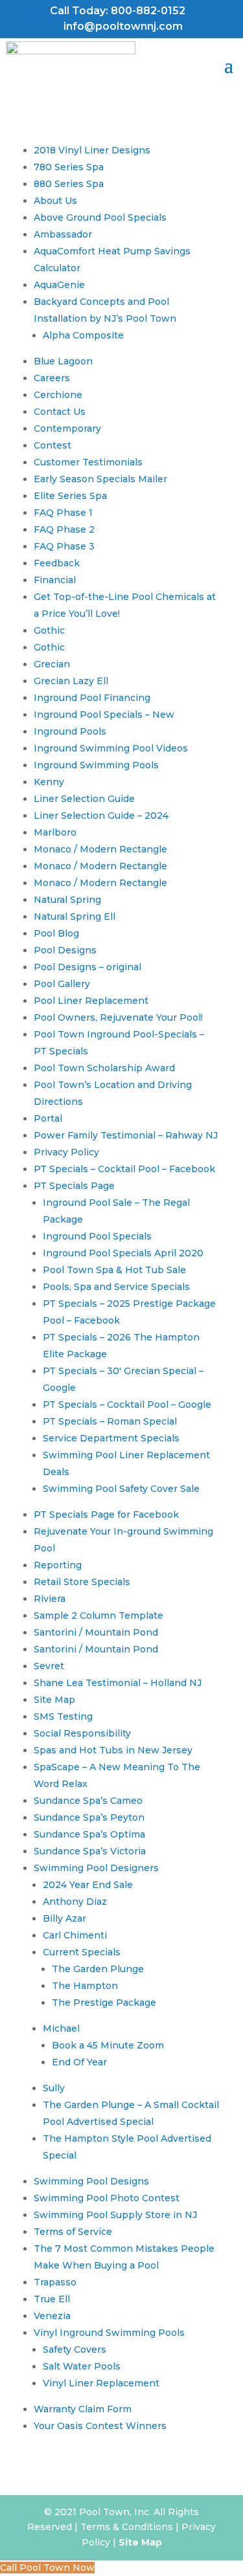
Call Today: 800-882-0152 (118, 11)
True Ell (52, 2299)
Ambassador (63, 234)
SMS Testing (63, 1716)
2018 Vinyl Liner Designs (92, 150)
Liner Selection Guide (84, 799)
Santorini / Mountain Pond (96, 1632)
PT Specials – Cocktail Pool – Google (127, 1405)
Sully (54, 2088)
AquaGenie (59, 285)
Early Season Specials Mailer (100, 479)
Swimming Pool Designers (96, 1868)
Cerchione (58, 395)
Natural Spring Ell (75, 916)
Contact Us (60, 412)
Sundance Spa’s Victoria (90, 1851)
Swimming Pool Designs (91, 2181)
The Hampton (85, 1986)
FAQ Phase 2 (64, 529)
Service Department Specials (111, 1438)
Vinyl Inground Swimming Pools (109, 2333)
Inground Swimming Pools (96, 765)
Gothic (49, 630)
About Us (55, 201)
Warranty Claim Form (83, 2409)
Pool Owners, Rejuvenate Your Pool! (118, 1017)
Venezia (52, 2316)
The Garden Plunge (98, 1969)
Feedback (57, 563)
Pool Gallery (62, 984)
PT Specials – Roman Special (110, 1421)
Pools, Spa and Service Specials (116, 1287)
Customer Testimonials (88, 462)
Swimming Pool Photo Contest (107, 2198)
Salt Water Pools (82, 2366)
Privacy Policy (66, 1152)
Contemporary (67, 428)
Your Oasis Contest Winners (100, 2426)
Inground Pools (70, 731)
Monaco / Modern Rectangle (100, 849)
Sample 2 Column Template (98, 1616)
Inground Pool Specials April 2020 (123, 1253)
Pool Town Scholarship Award (104, 1068)
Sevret (49, 1666)
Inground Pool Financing (92, 698)
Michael (61, 2028)
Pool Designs (65, 950)
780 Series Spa (69, 167)
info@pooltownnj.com (123, 26)
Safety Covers (75, 2349)
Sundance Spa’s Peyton (89, 1817)
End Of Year (79, 2062)
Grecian (52, 664)
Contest (52, 445)
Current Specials (82, 1952)
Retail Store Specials (82, 1582)
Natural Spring (67, 900)
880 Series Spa (69, 184)
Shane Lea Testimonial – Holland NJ (118, 1683)
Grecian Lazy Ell (71, 681)
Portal (48, 1118)
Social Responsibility (82, 1733)
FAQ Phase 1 (63, 513)
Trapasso (55, 2282)
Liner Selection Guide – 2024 (101, 816)
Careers (52, 378)
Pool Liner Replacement (91, 1001)
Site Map (54, 1700)
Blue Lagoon (63, 361)
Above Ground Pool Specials (100, 217)
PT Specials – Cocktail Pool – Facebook (124, 1169)
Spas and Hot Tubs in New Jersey (113, 1750)
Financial (55, 580)
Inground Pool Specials (97, 1236)
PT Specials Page (74, 1186)
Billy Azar (64, 1918)
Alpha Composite (83, 335)
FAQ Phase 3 (64, 546)
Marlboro (55, 832)
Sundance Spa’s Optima (89, 1834)
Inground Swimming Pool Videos (111, 748)
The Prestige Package (104, 2003)
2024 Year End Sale (88, 1885)
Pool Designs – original (87, 967)
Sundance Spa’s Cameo (88, 1801)
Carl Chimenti (75, 1935)
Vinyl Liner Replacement (101, 2383)
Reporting (58, 1565)
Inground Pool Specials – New (104, 715)
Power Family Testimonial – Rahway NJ (126, 1135)
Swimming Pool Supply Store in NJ (115, 2215)
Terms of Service (73, 2232)
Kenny (49, 782)
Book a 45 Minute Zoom (108, 2045)
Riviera (50, 1599)
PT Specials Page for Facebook (106, 1515)
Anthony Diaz (75, 1902)
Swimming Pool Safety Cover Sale (121, 1489)
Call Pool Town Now (47, 2568)
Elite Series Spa (70, 496)
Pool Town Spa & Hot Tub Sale (114, 1270)
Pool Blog (56, 933)
